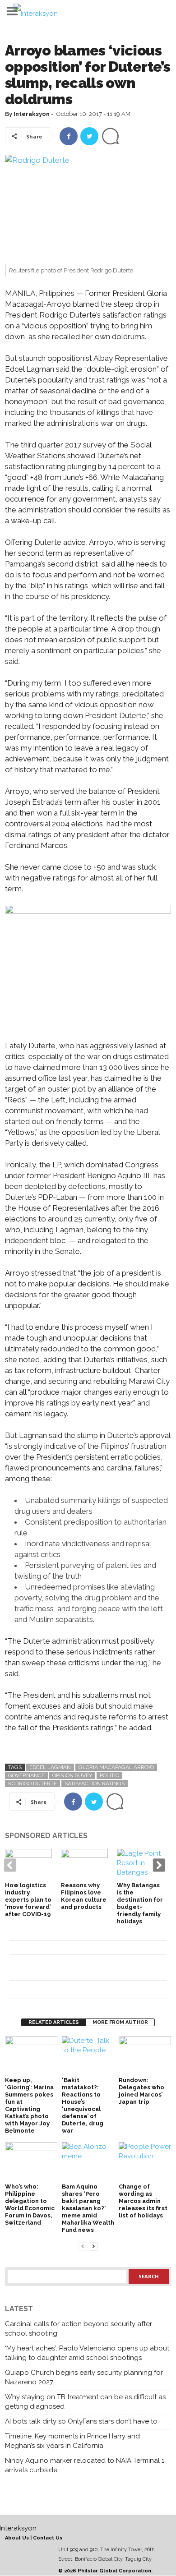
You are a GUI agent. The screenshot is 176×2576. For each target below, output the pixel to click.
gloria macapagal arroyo (116, 1767)
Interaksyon (32, 114)
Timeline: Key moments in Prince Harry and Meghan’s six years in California (72, 2441)
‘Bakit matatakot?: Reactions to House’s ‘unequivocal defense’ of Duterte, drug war (83, 2105)
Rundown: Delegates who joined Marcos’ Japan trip (141, 2091)
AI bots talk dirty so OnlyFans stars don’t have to (81, 2421)
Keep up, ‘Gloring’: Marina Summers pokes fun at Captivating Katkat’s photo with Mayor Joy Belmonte (29, 2105)
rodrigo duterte (32, 1783)
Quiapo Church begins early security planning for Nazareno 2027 (84, 2377)
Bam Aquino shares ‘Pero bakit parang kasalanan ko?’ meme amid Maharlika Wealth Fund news (88, 2208)
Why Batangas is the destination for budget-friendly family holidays (140, 1903)
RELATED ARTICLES (54, 2022)
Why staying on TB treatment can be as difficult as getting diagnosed (85, 2402)
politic (109, 1775)
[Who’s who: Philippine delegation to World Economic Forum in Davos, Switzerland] (31, 2162)
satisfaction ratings (95, 1783)
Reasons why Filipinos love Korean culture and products (84, 1896)
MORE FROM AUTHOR (120, 2022)
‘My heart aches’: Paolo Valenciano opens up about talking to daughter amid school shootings (87, 2353)
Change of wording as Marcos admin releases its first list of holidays (143, 2201)
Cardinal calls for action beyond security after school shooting (79, 2329)
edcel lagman (50, 1767)
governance (26, 1775)
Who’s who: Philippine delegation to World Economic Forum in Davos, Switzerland (30, 2205)
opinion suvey (72, 1775)
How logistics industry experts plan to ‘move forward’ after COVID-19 (28, 1900)
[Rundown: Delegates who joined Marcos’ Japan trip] (145, 2056)
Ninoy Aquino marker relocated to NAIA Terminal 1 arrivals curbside (85, 2465)
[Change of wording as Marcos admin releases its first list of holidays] (145, 2162)
